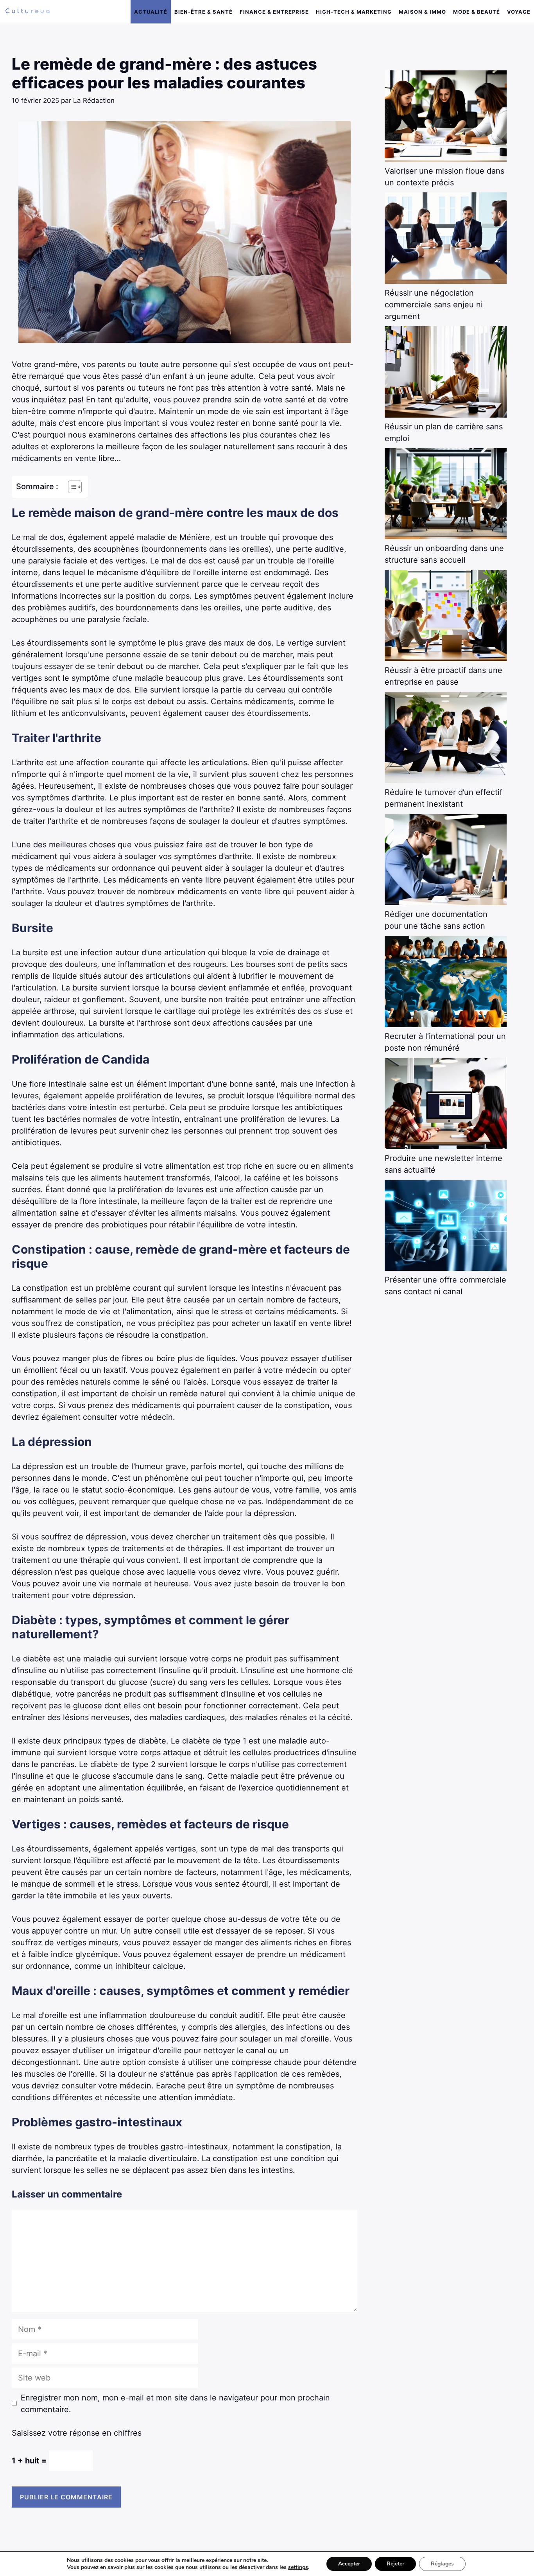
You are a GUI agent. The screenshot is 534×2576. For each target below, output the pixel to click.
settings (298, 2567)
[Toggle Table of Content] (71, 487)
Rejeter (395, 2564)
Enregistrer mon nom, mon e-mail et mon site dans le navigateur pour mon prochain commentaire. (175, 2404)
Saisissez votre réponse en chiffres (77, 2433)
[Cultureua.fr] (28, 12)
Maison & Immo (422, 12)
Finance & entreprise (274, 12)
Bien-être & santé (203, 12)
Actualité (151, 12)
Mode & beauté (477, 12)
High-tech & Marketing (354, 12)
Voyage (519, 12)
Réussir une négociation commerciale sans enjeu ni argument (434, 305)
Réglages (442, 2564)
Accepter (349, 2564)
